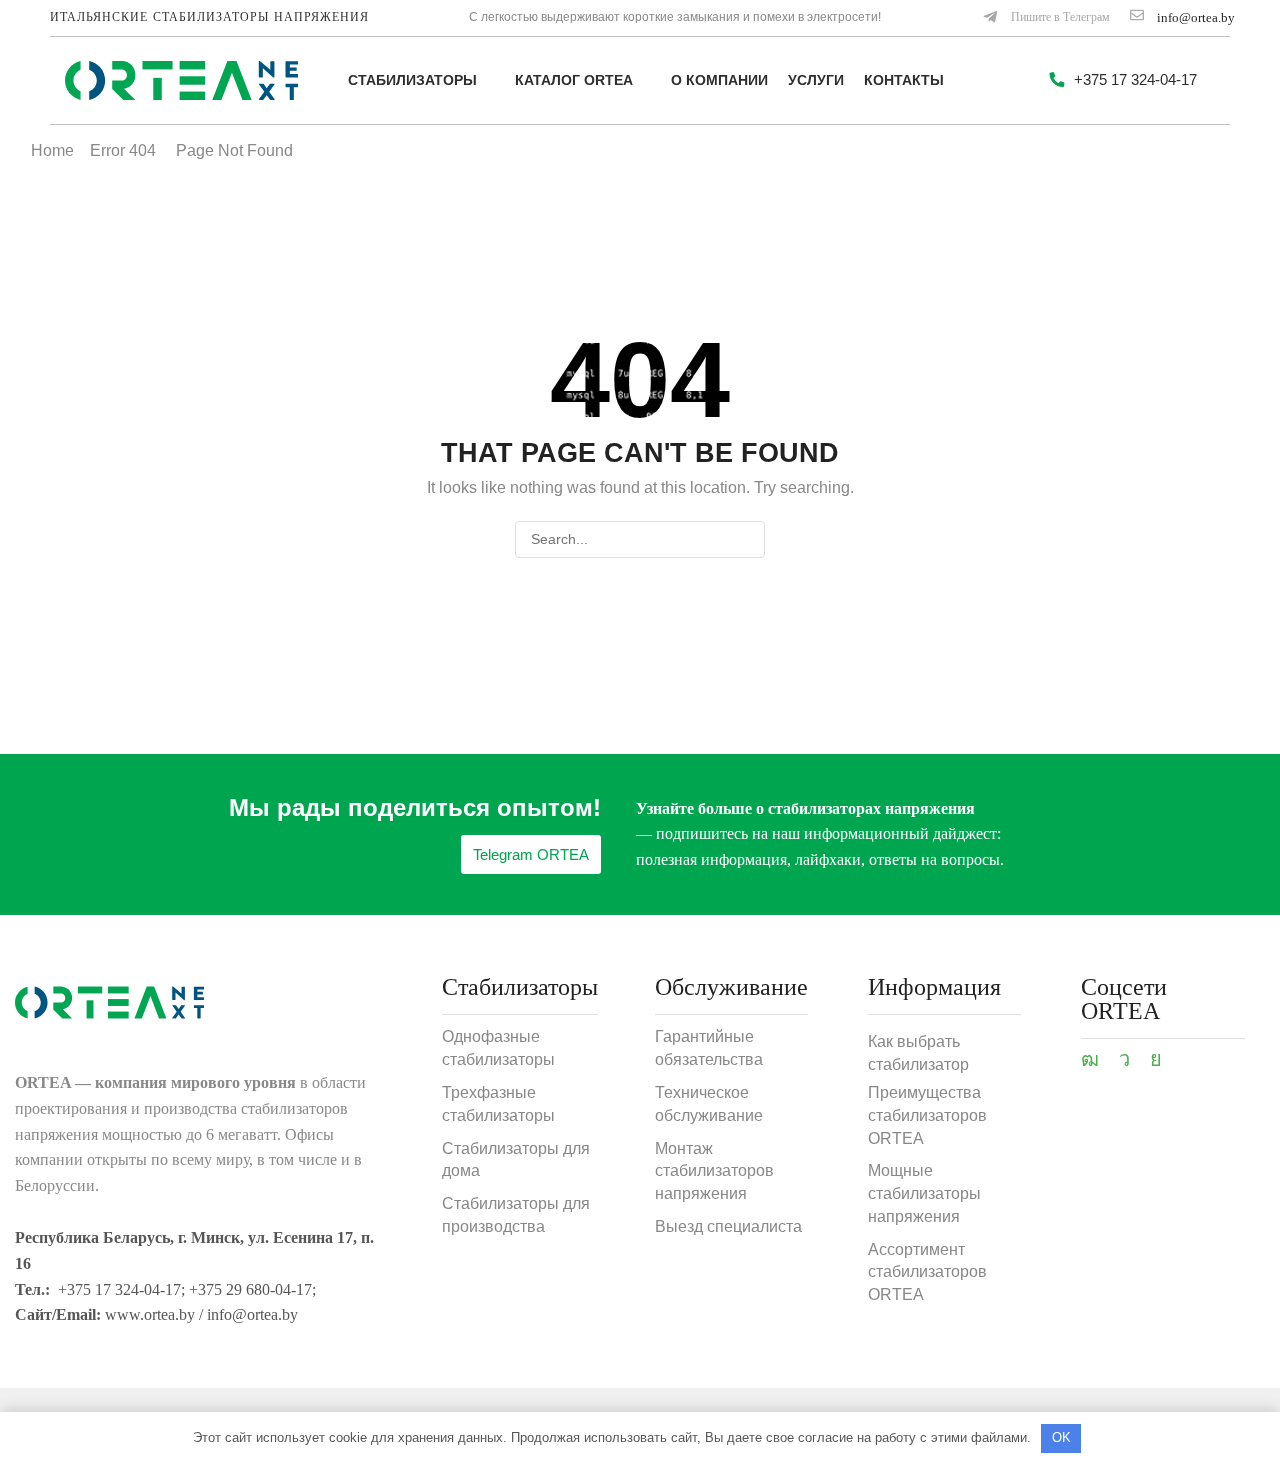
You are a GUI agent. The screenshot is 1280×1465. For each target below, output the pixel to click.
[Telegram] (1124, 1059)
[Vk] (1156, 1059)
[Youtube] (1090, 1059)
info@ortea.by (1196, 17)
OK (1061, 1437)
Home (52, 150)
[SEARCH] (746, 539)
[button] (1046, 18)
